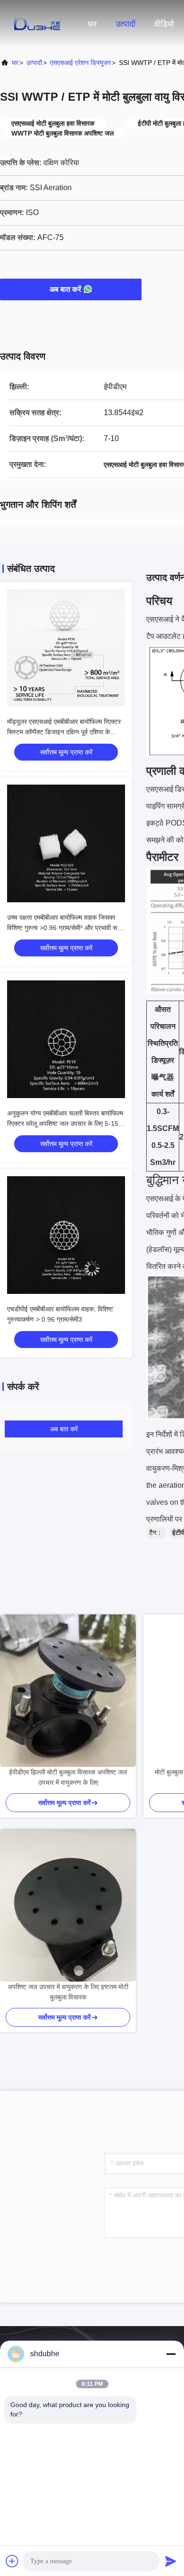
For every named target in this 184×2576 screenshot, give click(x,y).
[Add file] (12, 2561)
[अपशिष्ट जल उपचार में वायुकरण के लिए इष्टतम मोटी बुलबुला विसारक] (68, 1905)
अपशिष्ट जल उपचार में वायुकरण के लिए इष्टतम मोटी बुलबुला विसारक (68, 1992)
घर (92, 24)
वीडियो (164, 24)
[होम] (38, 24)
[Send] (171, 2561)
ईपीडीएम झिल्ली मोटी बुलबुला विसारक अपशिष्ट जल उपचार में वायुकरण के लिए (68, 1777)
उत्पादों (125, 24)
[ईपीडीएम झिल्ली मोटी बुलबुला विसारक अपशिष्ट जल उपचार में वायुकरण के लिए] (68, 1691)
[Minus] (171, 2354)
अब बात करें (65, 289)
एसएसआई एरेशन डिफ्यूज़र (80, 63)
